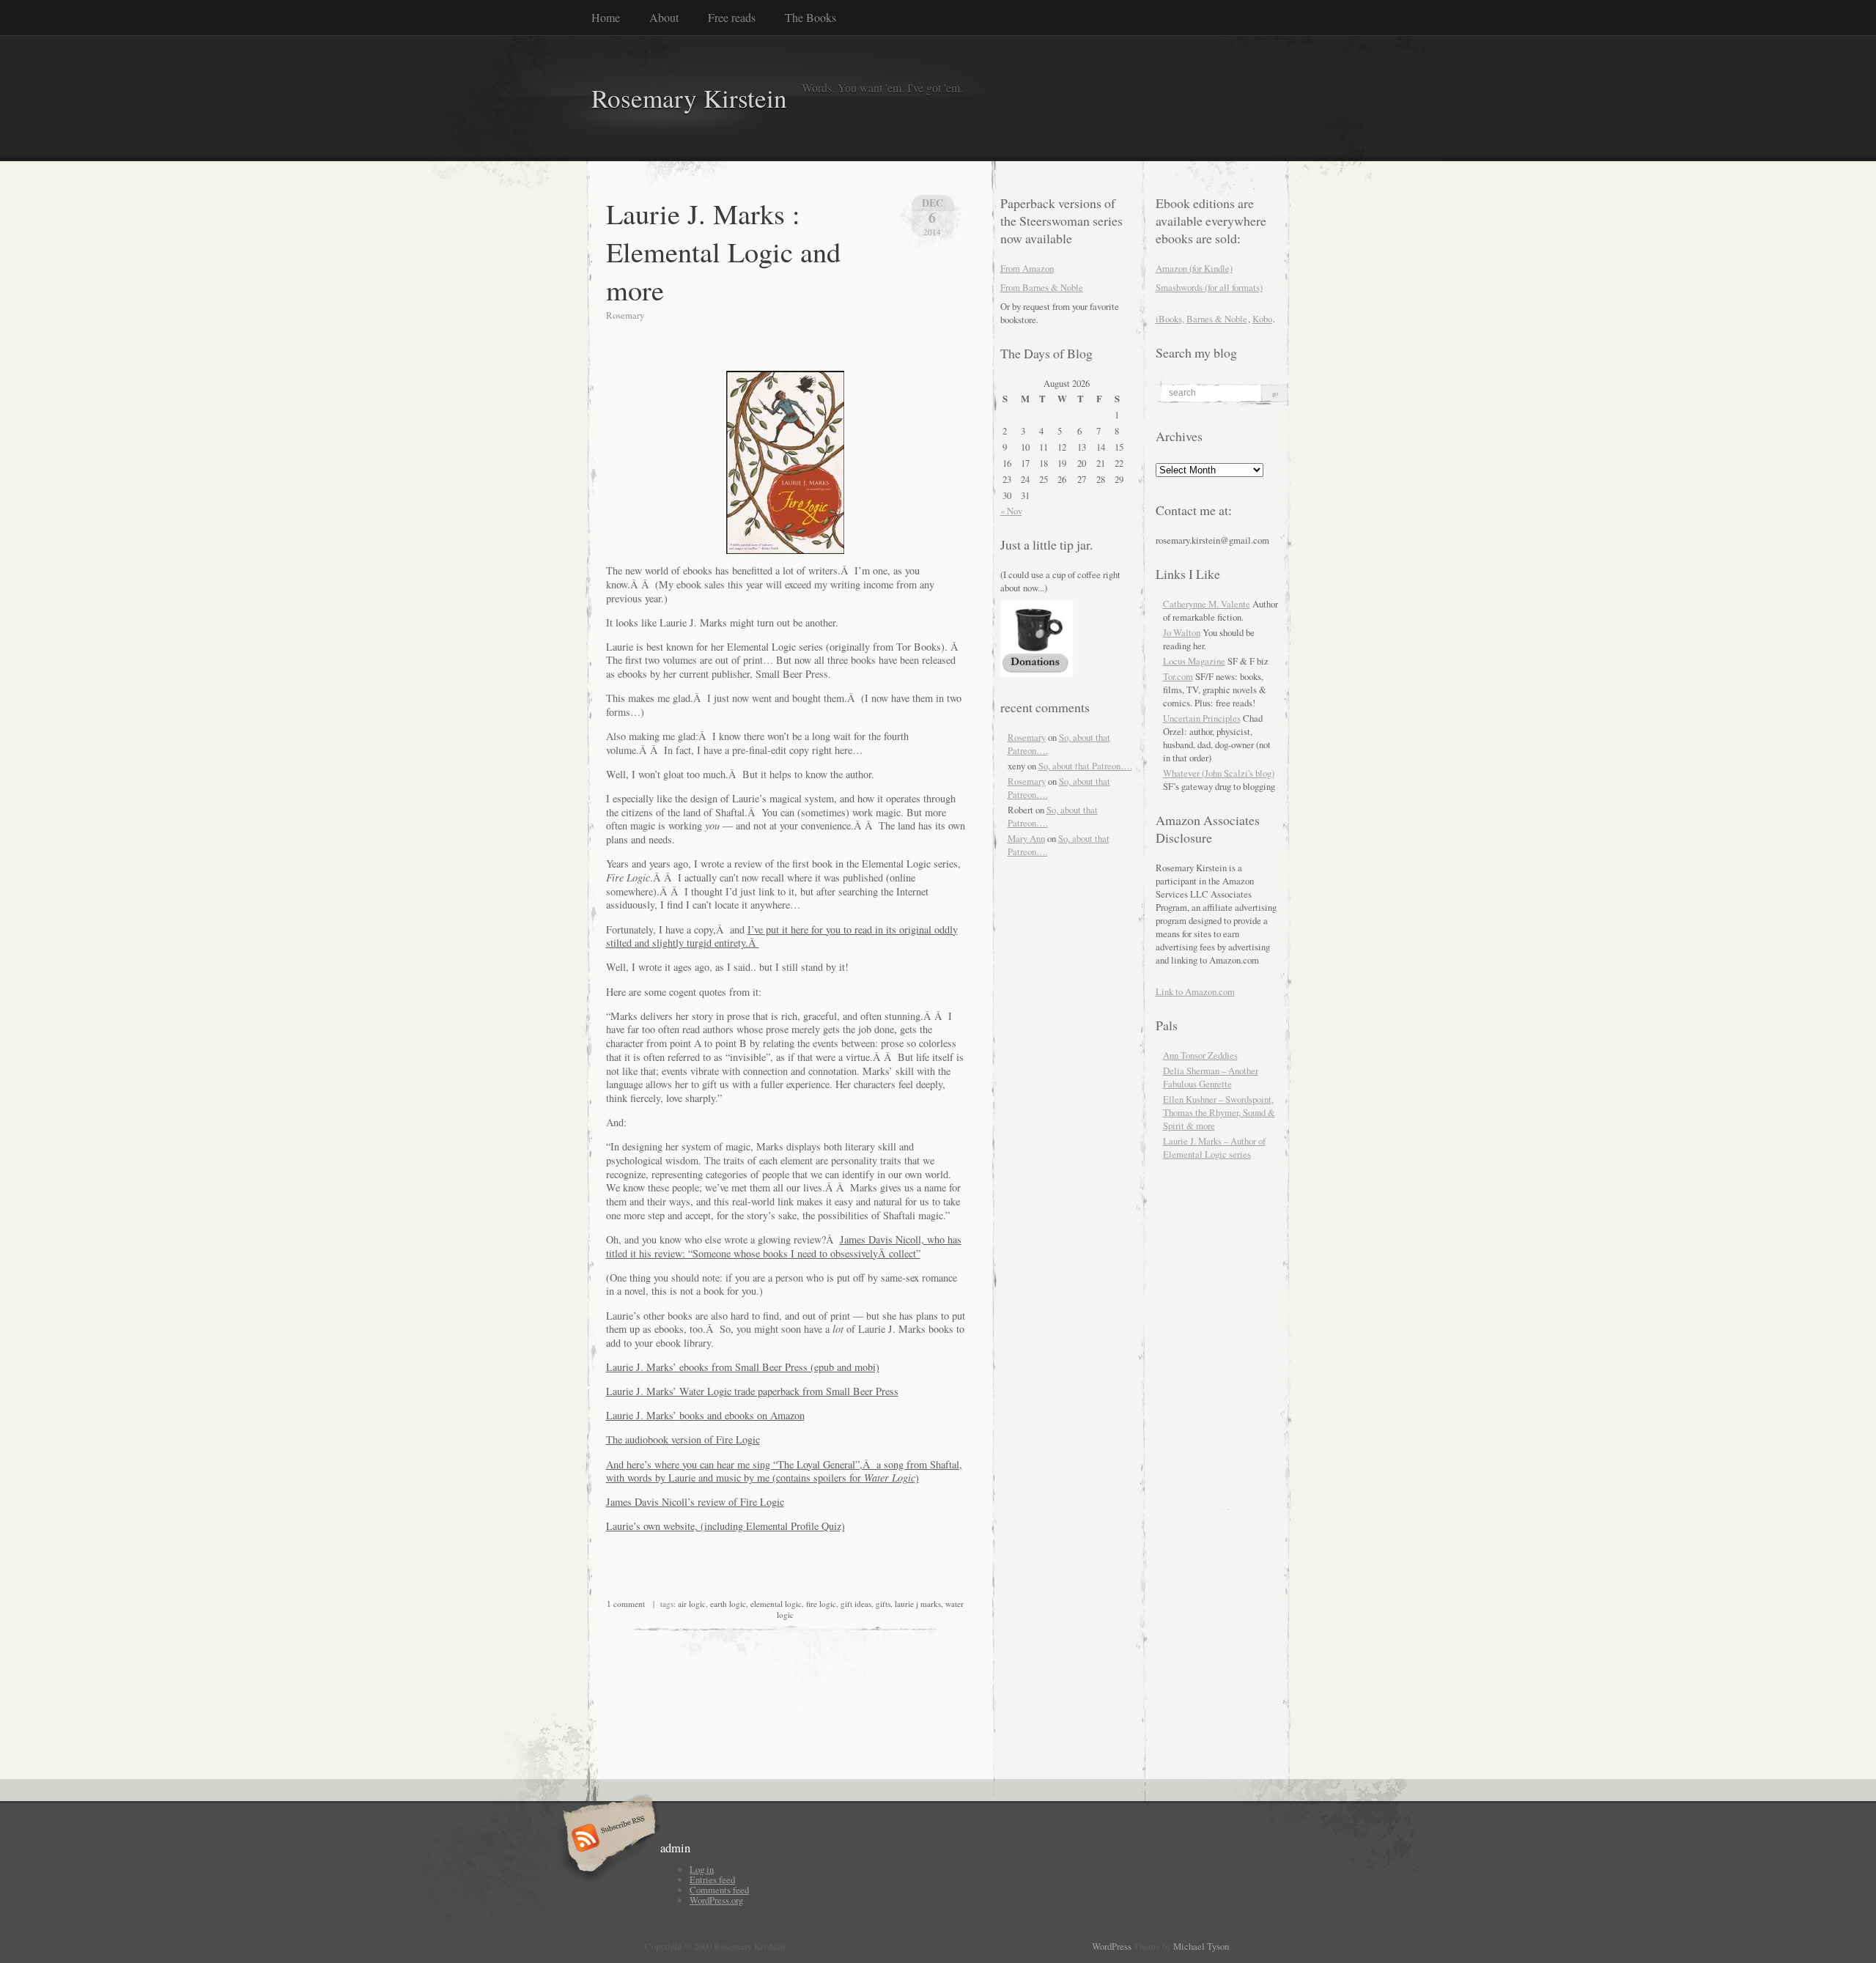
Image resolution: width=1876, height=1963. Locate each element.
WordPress (1112, 1946)
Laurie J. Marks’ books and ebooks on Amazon (705, 1415)
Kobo (1262, 319)
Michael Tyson (1201, 1946)
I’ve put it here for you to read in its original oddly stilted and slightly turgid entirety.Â (782, 936)
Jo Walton (1182, 632)
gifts (883, 1604)
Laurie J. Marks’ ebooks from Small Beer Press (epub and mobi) (743, 1367)
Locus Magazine (1194, 661)
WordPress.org (716, 1900)
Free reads (732, 17)
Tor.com (1178, 676)
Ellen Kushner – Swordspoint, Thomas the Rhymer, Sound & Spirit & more (1219, 1112)
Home (606, 17)
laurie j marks (918, 1604)
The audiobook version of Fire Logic (683, 1439)
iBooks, (1170, 319)
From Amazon (1027, 268)
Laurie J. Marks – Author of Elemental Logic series (1214, 1147)
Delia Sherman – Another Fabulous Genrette (1211, 1077)
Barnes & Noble (1217, 319)
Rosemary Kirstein (689, 98)
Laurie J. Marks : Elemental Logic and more (723, 251)
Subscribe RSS (607, 1839)
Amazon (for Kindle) (1194, 268)
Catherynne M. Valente (1207, 604)
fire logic (821, 1604)
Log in (702, 1869)
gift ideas (856, 1604)
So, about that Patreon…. (1085, 766)
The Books (810, 17)
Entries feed (712, 1879)
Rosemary (1027, 737)
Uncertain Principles (1202, 718)
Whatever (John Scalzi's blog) (1219, 773)
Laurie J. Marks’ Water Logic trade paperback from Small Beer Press (752, 1391)
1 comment (626, 1604)
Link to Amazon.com (1195, 991)
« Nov (1011, 511)
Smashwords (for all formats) (1209, 287)
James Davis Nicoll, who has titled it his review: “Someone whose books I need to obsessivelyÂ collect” (784, 1246)
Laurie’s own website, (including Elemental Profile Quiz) (725, 1526)
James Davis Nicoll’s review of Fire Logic (695, 1502)
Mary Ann (1026, 838)
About (664, 17)
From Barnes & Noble (1042, 287)
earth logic (728, 1604)
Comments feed (719, 1890)
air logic (692, 1604)
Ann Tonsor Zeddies (1200, 1055)
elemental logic (776, 1604)
